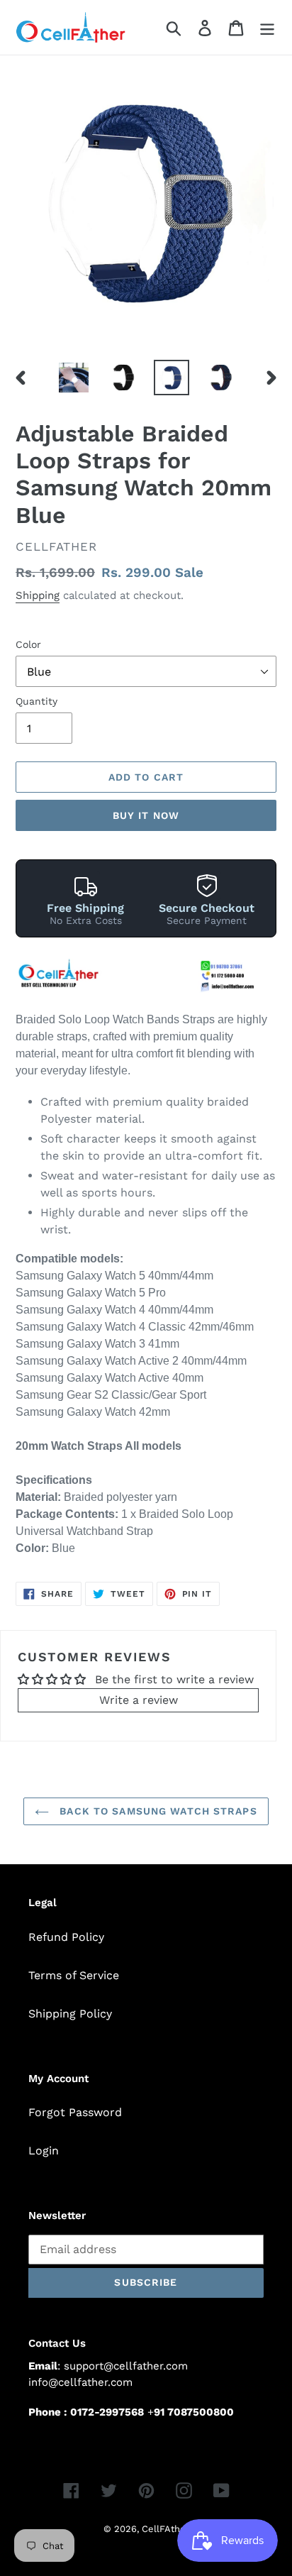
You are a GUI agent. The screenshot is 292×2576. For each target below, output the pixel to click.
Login (44, 2151)
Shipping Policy (70, 2014)
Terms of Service (74, 1975)
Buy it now (146, 815)
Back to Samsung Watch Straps (156, 1811)
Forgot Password (75, 2112)
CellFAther (165, 2529)
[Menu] (267, 27)
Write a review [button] (139, 1700)
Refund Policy (66, 1937)
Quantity (36, 701)
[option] (74, 378)
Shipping (38, 595)
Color (28, 644)
